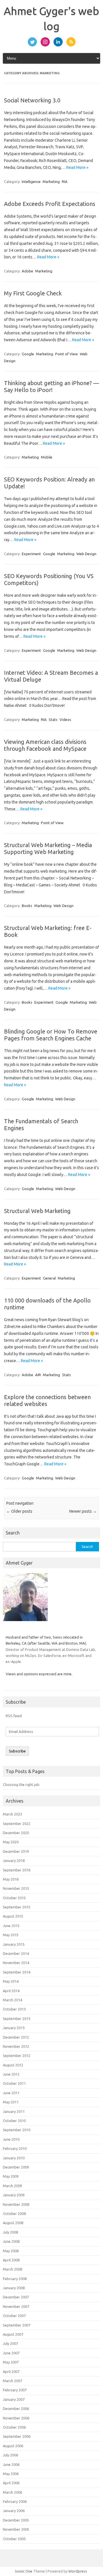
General (49, 1278)
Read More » (77, 167)
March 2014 (12, 2000)
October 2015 (14, 1898)
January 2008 (14, 2288)
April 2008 (11, 2260)
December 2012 (16, 2037)
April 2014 (11, 1991)
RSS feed (14, 1716)
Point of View (67, 354)
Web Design (86, 554)
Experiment (31, 554)
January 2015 (14, 1944)
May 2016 (11, 1879)
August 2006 (13, 2446)
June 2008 (11, 2241)
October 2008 (14, 2214)
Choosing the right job (21, 1785)
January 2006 (14, 2511)
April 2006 (11, 2483)
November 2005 (16, 2529)
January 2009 (14, 2195)
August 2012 (13, 2065)
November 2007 (16, 2306)
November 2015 (16, 1888)
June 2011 (11, 2093)
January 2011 (14, 2111)
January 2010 (14, 2158)
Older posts (19, 1511)
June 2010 (11, 2139)
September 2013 (17, 2019)
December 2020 (16, 1833)
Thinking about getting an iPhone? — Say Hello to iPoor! (51, 386)
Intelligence (31, 182)
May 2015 (11, 1935)
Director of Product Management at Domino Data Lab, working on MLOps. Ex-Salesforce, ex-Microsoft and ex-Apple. (51, 1656)
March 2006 (12, 2492)
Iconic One (24, 2571)
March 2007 (12, 2381)
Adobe (27, 271)
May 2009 (11, 2176)
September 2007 (17, 2325)
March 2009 (12, 2186)
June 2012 (11, 2074)
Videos (65, 719)
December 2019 (16, 1851)
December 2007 (16, 2297)
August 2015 (13, 1916)
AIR (38, 1375)
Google (28, 354)
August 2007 (13, 2334)
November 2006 (16, 2418)
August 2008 (13, 2223)
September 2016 (17, 1870)
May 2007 (11, 2362)
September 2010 (17, 2130)
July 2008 (10, 2232)
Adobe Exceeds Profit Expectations (50, 204)
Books (27, 906)
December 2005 (16, 2520)
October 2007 (14, 2316)
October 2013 (14, 2009)
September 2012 (17, 2056)
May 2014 (11, 1981)
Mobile (47, 457)
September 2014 (17, 1972)
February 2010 (15, 2148)
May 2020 (11, 1842)
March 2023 (12, 1814)
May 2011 (11, 2102)
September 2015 (17, 1907)
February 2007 (15, 2390)
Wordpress (78, 2571)
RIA (65, 182)
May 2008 (11, 2251)
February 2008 (15, 2279)
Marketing (51, 182)
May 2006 (11, 2474)
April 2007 (11, 2372)
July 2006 (10, 2455)
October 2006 (14, 2427)
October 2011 (14, 2083)
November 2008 (16, 2204)
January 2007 (14, 2399)
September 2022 (17, 1824)
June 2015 (11, 1926)
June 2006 (11, 2464)
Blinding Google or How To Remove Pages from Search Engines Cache (51, 1035)
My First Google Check (33, 293)
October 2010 (14, 2121)
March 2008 (12, 2269)
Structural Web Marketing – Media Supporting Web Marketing (48, 848)
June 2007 (11, 2353)
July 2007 (10, 2343)
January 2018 (14, 1861)
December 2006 (16, 2409)
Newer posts (83, 1511)
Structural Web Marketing (37, 1211)
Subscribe (17, 1751)
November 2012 (16, 2046)
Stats (53, 719)
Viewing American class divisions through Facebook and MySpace (45, 745)
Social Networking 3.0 (32, 100)
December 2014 (16, 1953)
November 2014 (16, 1963)
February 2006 (15, 2501)
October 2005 (14, 2539)
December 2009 (16, 2167)
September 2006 (17, 2436)
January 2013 (14, 2028)
